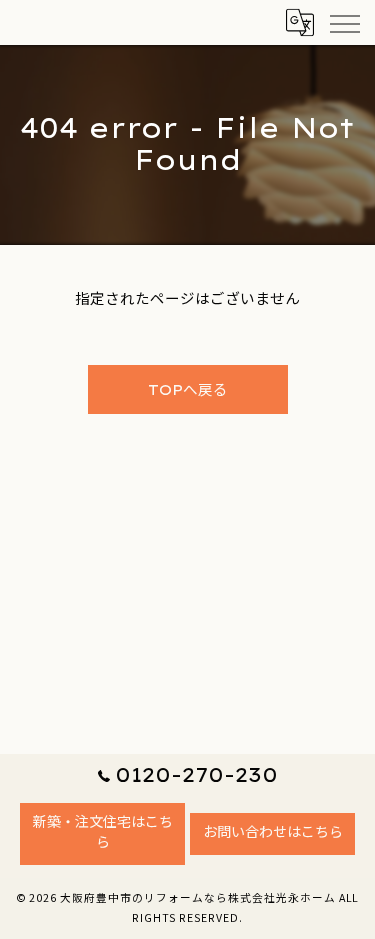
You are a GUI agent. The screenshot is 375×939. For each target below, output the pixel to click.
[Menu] (344, 22)
